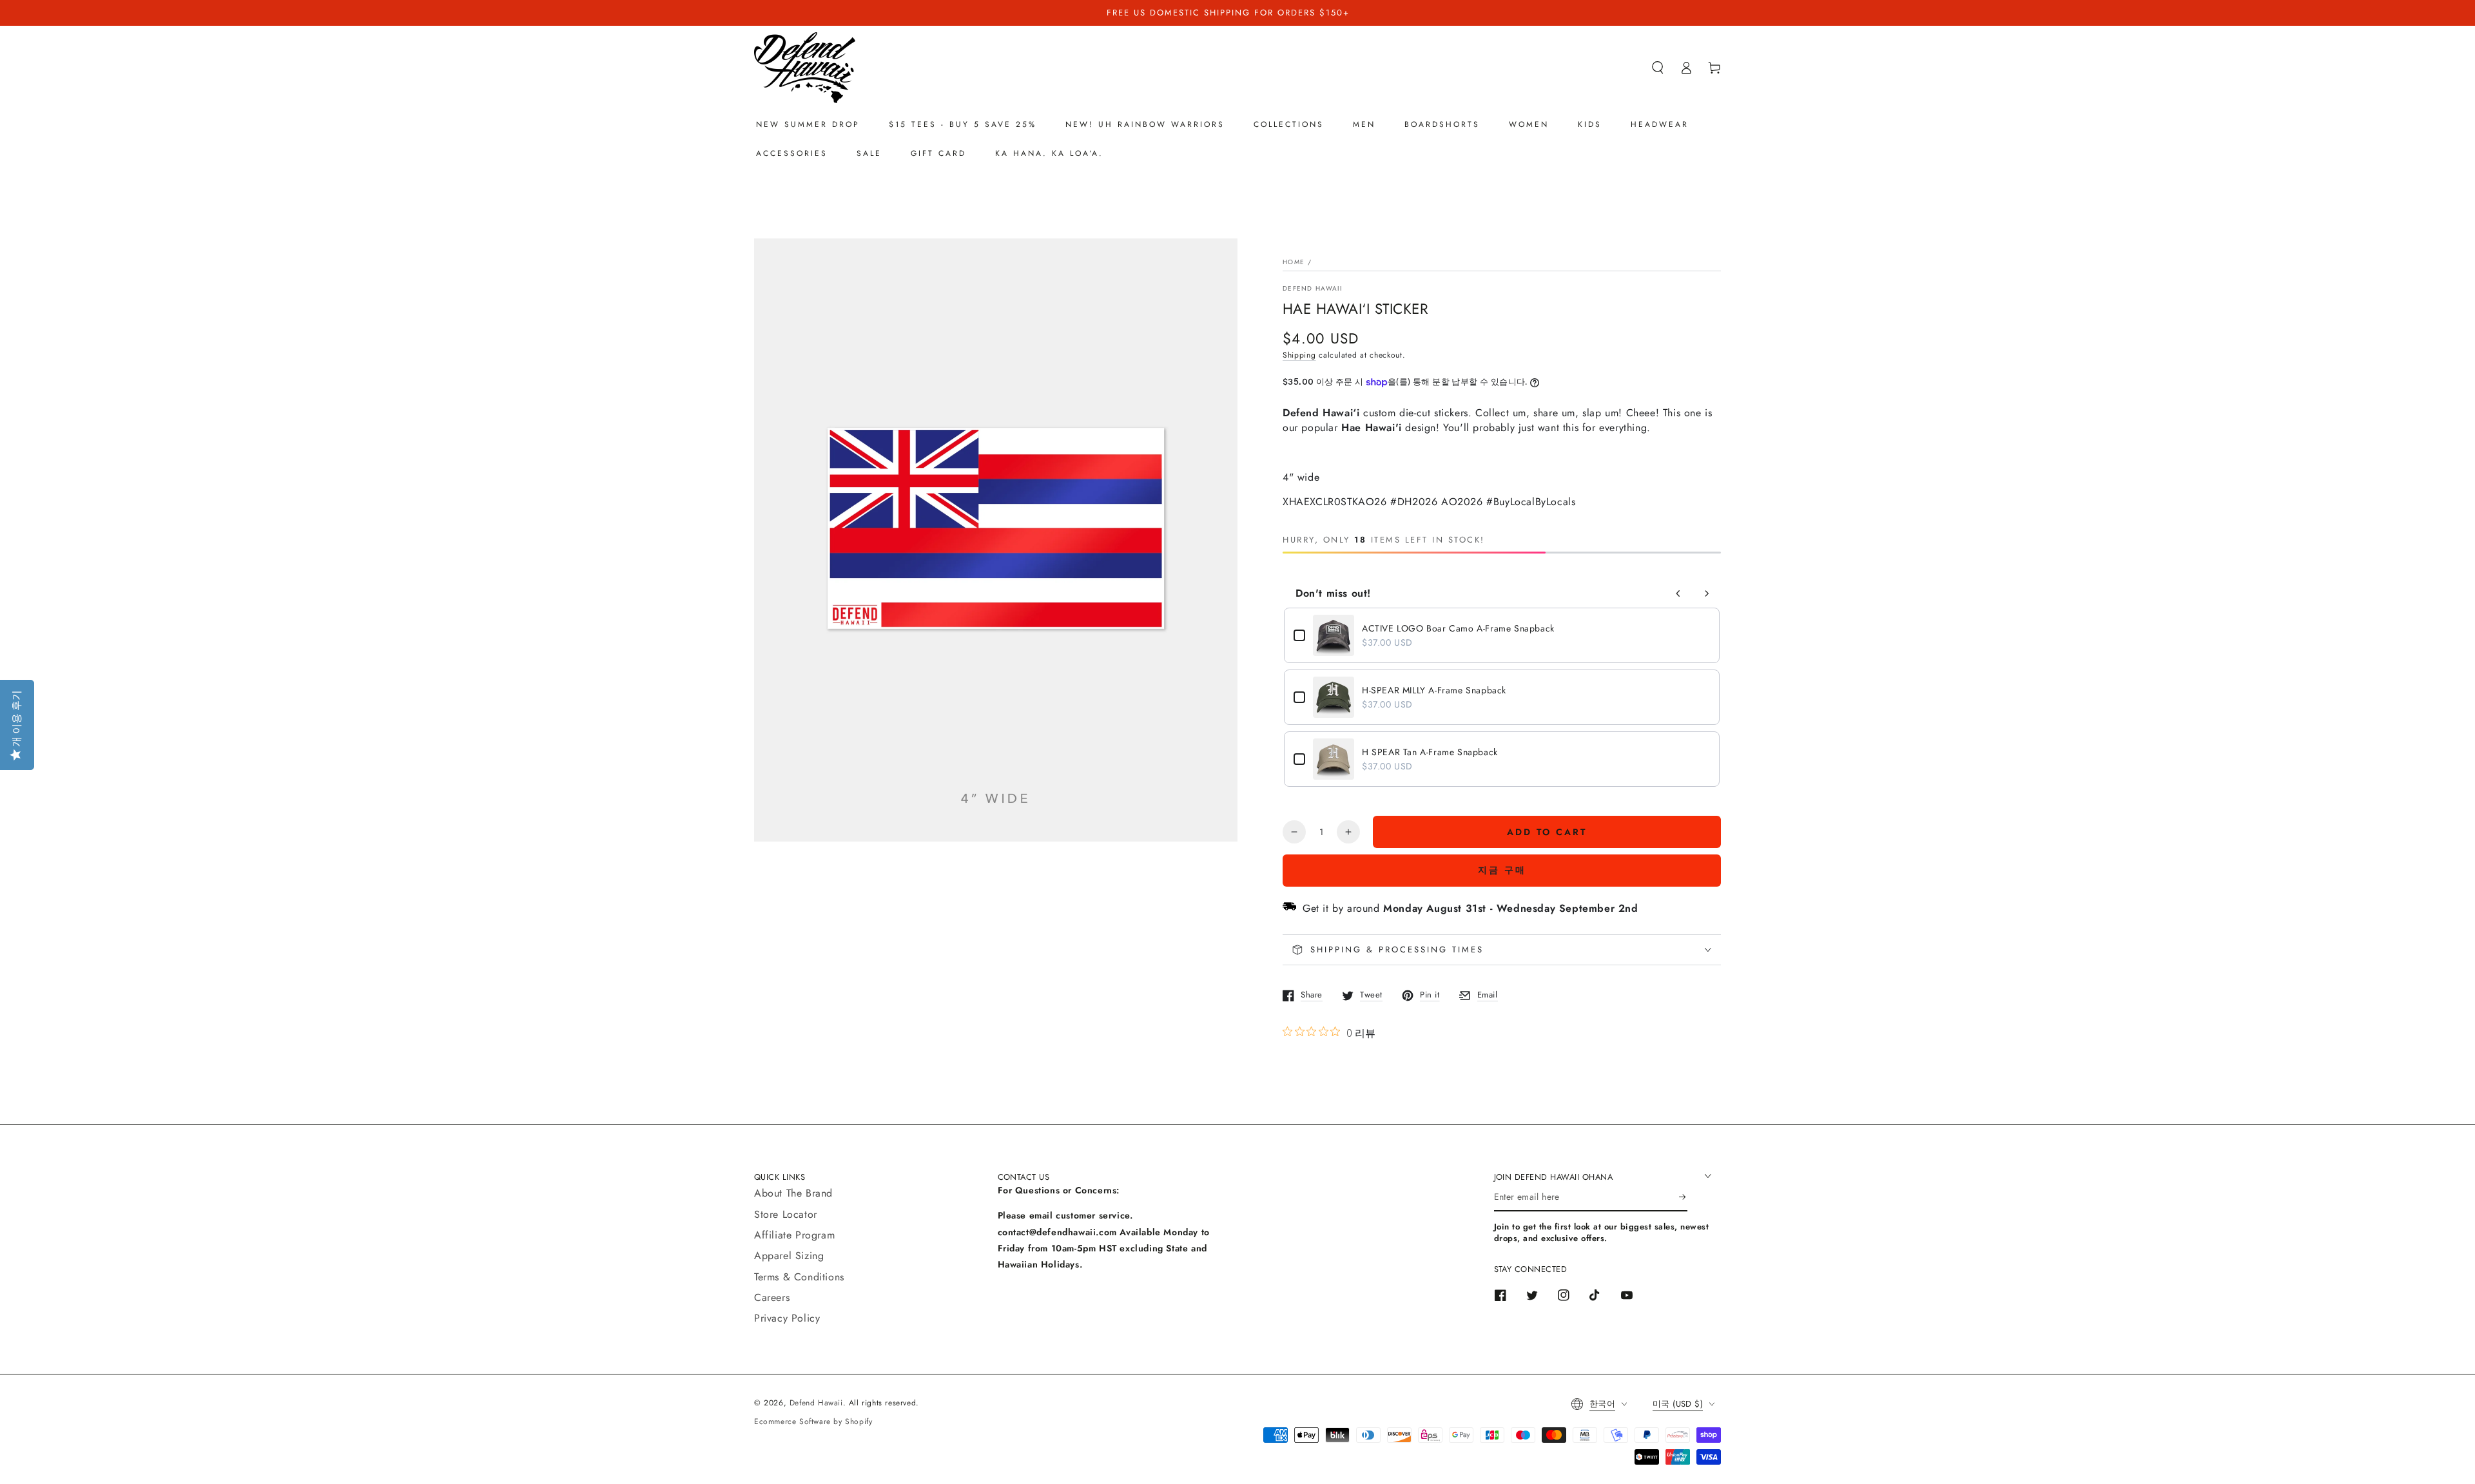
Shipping (1299, 355)
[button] (1658, 68)
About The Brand (793, 1193)
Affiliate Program (794, 1235)
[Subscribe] (1683, 1197)
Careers (772, 1297)
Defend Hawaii (1312, 289)
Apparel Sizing (789, 1256)
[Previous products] (1678, 593)
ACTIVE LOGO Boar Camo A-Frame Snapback (1458, 628)
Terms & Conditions (799, 1277)
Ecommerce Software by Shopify (813, 1421)
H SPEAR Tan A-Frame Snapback (1430, 752)
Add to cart (1547, 832)
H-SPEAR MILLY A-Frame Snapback (1434, 690)
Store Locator (786, 1214)
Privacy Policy (787, 1318)
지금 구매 (1502, 870)
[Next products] (1707, 593)
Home (1294, 262)
